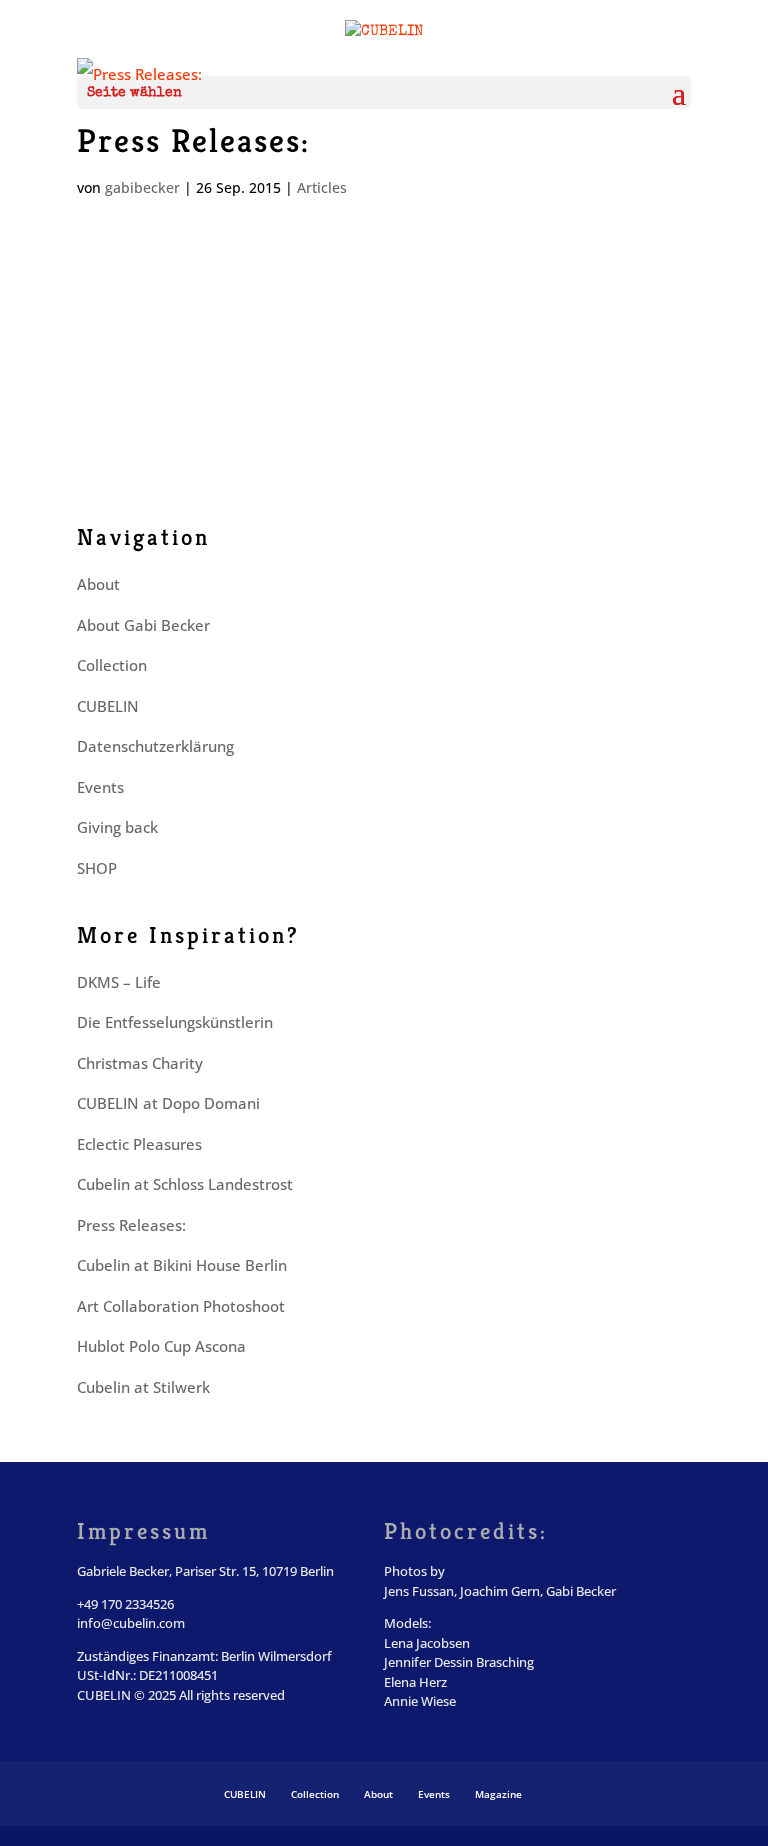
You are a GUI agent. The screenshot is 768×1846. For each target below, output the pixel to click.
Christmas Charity (140, 1063)
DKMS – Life (119, 982)
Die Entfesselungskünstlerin (175, 1022)
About (98, 584)
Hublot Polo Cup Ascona (161, 1346)
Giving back (117, 827)
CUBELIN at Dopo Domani (168, 1103)
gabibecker (142, 187)
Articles (322, 187)
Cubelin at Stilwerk (143, 1387)
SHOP (97, 868)
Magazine (498, 1794)
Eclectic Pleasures (139, 1144)
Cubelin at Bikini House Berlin (182, 1265)
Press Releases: (193, 140)
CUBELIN (108, 706)
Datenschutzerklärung (155, 746)
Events (100, 787)
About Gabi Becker (143, 625)
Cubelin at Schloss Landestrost (185, 1184)
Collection (112, 665)
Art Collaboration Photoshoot (181, 1306)
